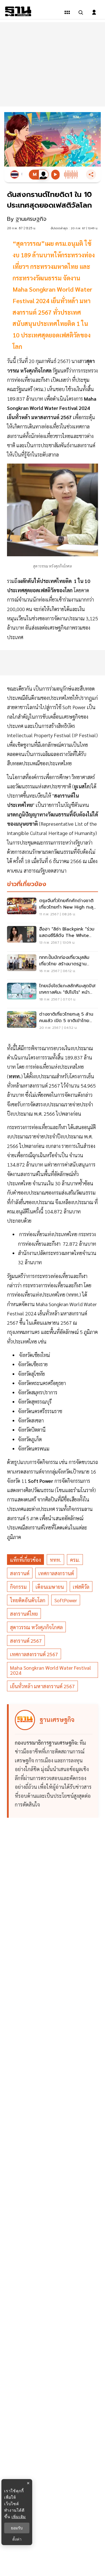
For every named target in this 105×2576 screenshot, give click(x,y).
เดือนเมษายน (50, 1587)
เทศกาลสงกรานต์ (56, 1573)
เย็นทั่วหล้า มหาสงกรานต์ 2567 (42, 1686)
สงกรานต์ (20, 1573)
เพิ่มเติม (19, 2517)
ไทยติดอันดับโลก (28, 1600)
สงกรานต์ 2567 (26, 1641)
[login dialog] (94, 12)
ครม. (75, 1560)
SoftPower (66, 1600)
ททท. (55, 1560)
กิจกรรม (18, 1587)
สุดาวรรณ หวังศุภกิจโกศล (36, 1627)
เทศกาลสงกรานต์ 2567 (34, 1654)
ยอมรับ (17, 2528)
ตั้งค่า (17, 2539)
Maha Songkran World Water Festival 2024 (51, 1670)
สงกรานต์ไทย (24, 1614)
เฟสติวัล (81, 1587)
